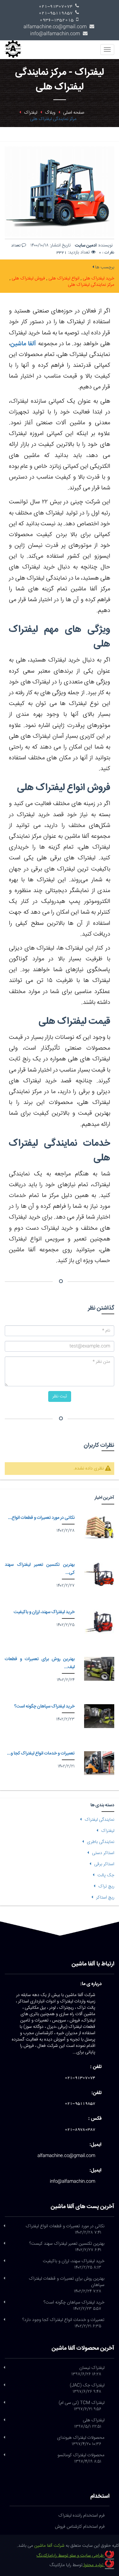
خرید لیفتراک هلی (98, 279)
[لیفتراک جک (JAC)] (4, 2385)
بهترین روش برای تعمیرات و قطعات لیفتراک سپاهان (66, 2285)
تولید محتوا (94, 2565)
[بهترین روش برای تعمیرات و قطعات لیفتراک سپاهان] (99, 1669)
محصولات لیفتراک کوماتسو (81, 2458)
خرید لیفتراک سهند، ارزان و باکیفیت (44, 1612)
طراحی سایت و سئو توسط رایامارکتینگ (71, 2556)
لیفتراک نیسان (88, 2371)
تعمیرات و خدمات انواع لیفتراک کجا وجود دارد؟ (63, 2323)
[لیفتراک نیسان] (4, 2368)
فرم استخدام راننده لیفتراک (82, 2516)
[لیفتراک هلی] (4, 2420)
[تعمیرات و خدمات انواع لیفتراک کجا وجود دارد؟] (99, 1763)
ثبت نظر (60, 1396)
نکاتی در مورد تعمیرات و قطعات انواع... (41, 1518)
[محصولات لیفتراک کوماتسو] (4, 2455)
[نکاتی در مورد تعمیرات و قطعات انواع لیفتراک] (99, 1527)
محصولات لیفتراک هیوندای (81, 2441)
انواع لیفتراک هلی (63, 279)
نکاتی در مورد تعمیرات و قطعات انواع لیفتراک (65, 2230)
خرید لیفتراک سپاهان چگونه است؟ (44, 1706)
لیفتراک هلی (89, 2424)
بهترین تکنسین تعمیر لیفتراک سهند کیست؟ (67, 2247)
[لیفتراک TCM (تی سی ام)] (4, 2403)
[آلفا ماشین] (15, 48)
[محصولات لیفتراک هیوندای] (4, 2438)
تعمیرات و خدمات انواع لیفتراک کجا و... (41, 1753)
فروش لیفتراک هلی (28, 279)
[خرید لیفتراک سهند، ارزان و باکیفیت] (99, 1622)
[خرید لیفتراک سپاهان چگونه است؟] (99, 1716)
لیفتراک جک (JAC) (87, 2389)
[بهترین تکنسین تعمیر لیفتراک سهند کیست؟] (99, 1574)
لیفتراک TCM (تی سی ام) (82, 2406)
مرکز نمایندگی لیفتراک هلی (91, 285)
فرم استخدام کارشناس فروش (80, 2527)
